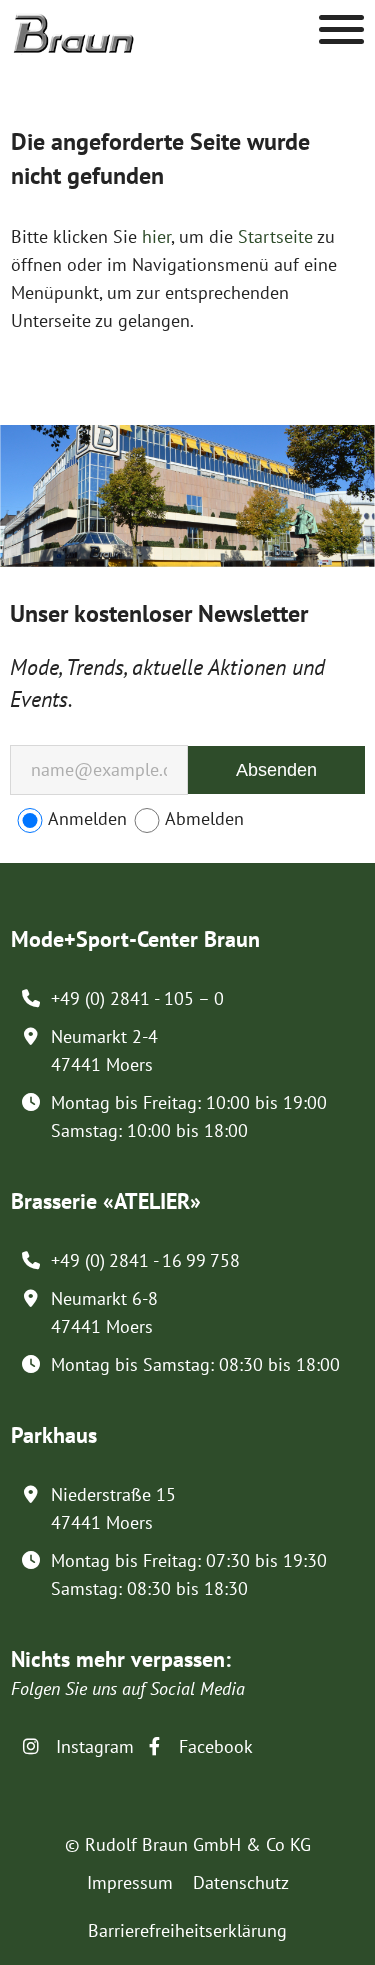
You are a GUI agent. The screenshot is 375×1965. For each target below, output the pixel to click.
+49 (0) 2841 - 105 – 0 (137, 998)
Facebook (213, 1746)
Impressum (130, 1882)
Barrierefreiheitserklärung (187, 1930)
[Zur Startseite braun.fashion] (73, 23)
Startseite (275, 236)
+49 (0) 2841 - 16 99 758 (145, 1260)
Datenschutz (241, 1882)
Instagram (92, 1746)
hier (156, 236)
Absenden (276, 770)
